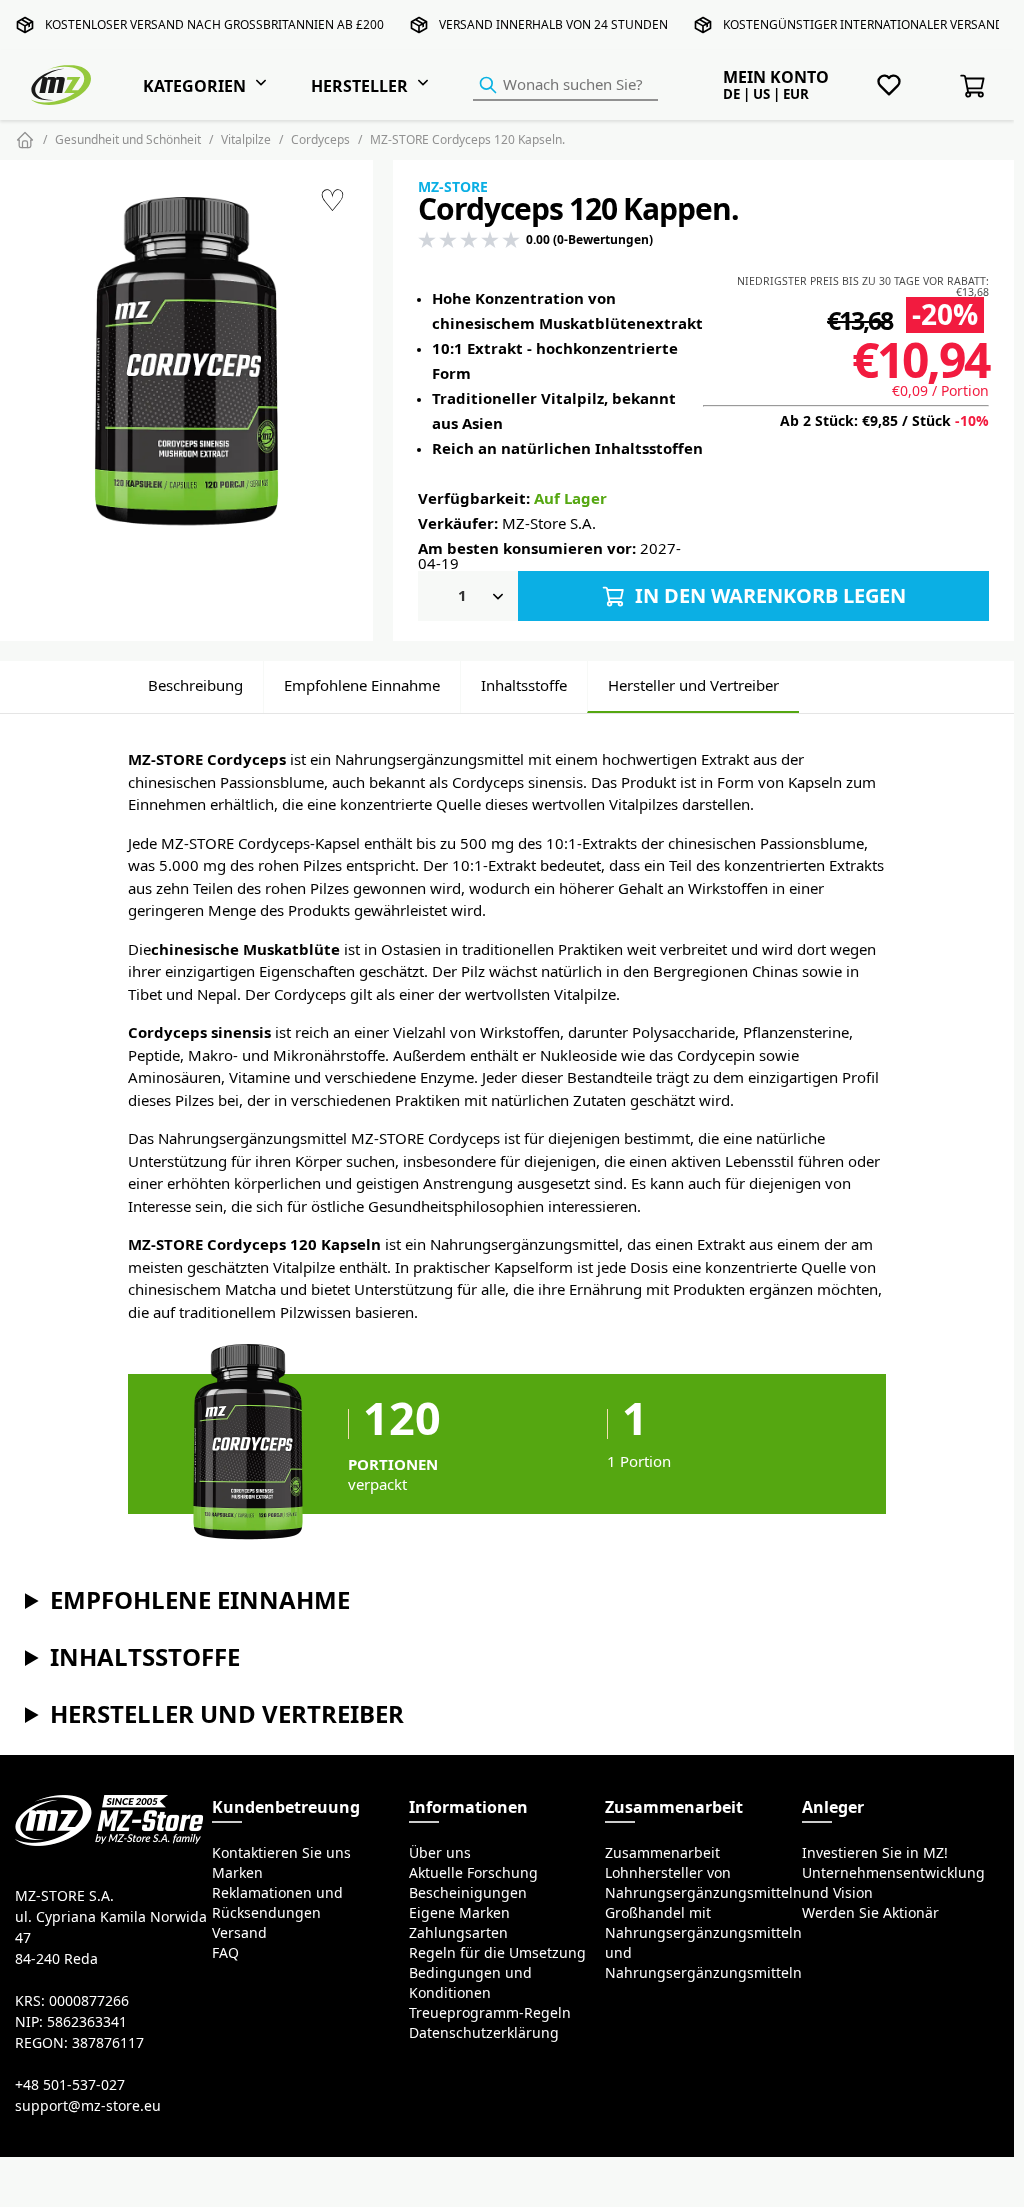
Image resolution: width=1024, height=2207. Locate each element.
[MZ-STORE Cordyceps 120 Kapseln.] (187, 365)
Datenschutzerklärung (484, 2033)
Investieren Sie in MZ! (875, 1853)
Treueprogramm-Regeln (490, 2013)
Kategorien (194, 86)
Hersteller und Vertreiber (693, 685)
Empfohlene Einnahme (362, 685)
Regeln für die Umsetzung (497, 1953)
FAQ (225, 1953)
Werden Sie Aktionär (870, 1913)
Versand (239, 1933)
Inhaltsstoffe (524, 685)
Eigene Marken (459, 1913)
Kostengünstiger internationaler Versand (863, 24)
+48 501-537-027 (70, 2085)
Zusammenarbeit (662, 1853)
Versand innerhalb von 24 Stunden (553, 24)
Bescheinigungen (468, 1893)
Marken (237, 1873)
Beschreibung (195, 685)
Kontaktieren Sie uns (281, 1853)
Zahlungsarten (458, 1933)
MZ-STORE (453, 187)
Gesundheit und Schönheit (128, 139)
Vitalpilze (246, 139)
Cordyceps (320, 139)
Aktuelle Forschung (473, 1873)
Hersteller (359, 86)
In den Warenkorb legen (768, 595)
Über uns (440, 1853)
